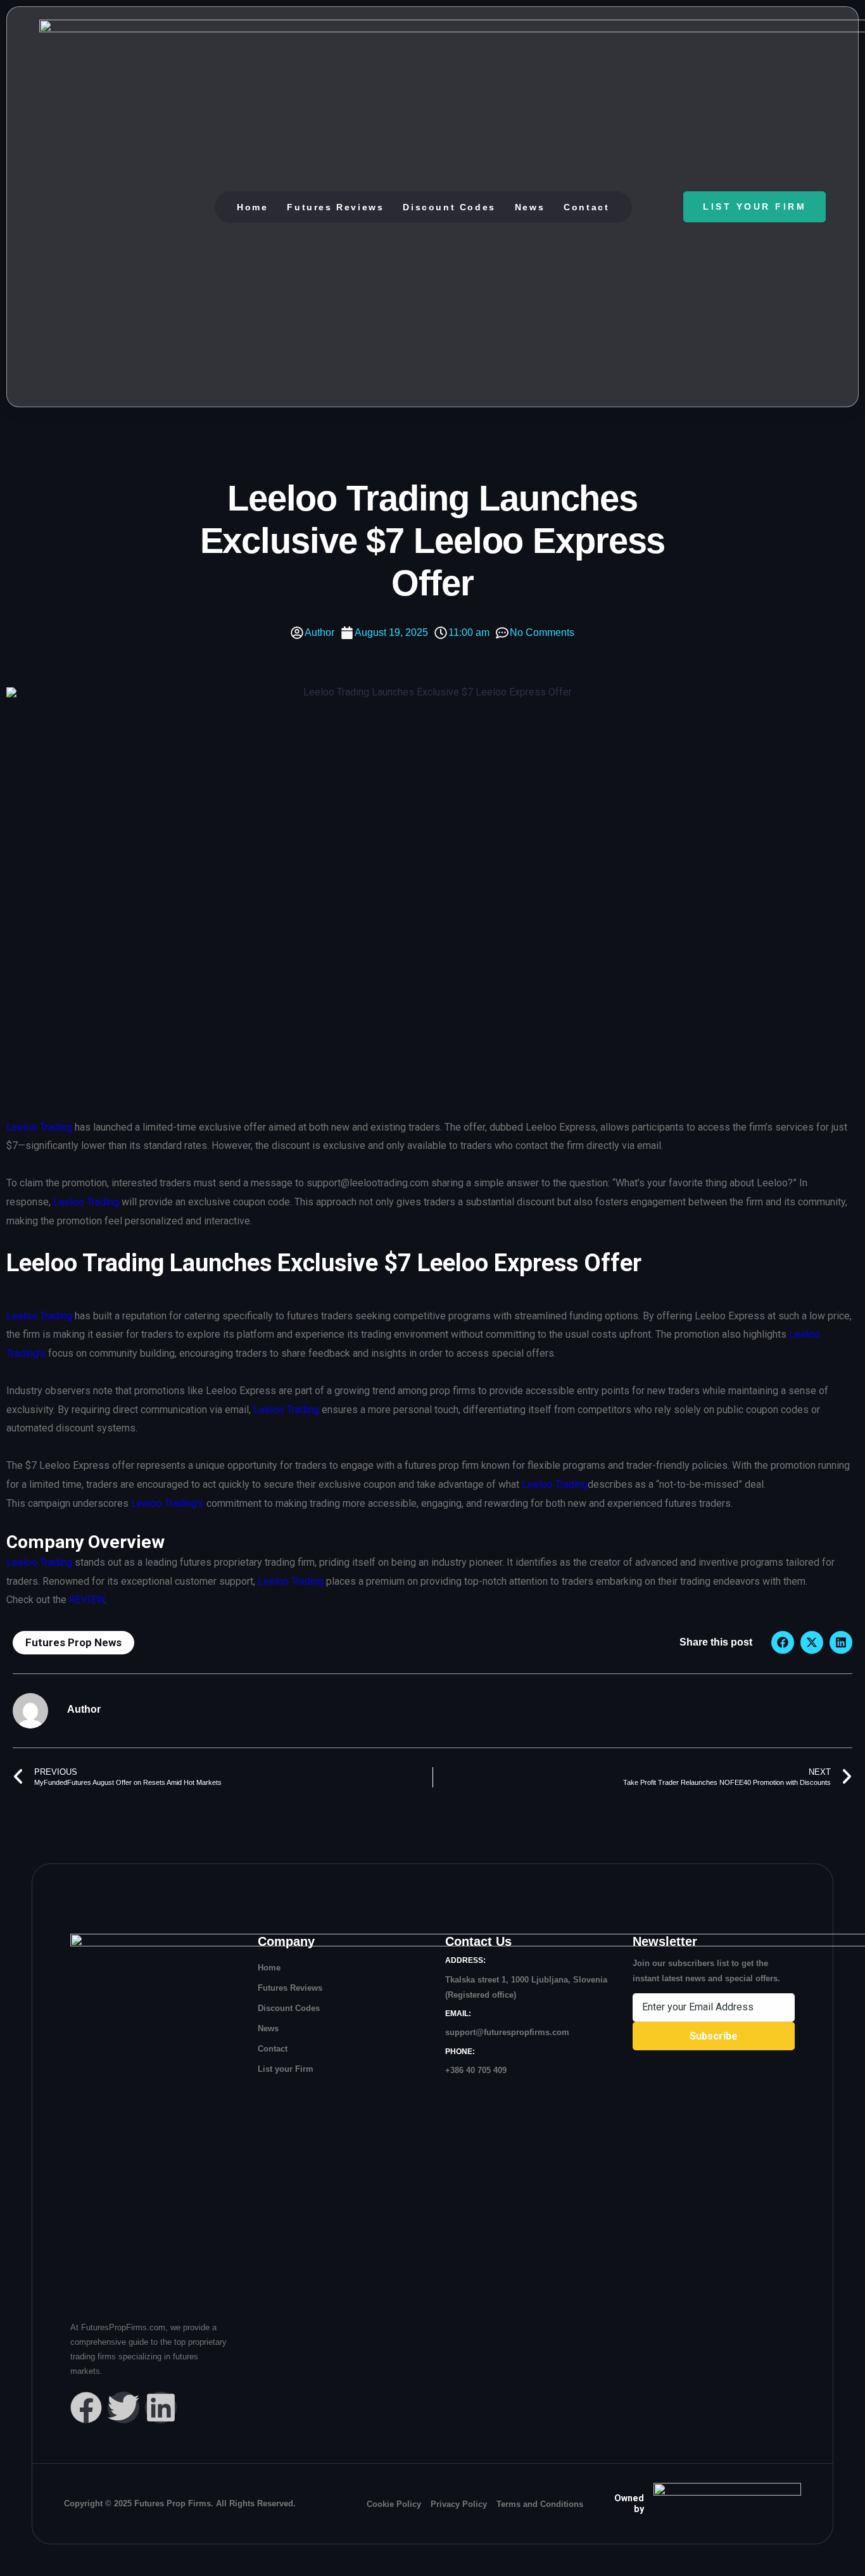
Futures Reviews (335, 207)
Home (252, 207)
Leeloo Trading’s (167, 1503)
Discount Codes (449, 207)
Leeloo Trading (39, 1127)
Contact (586, 207)
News (530, 207)
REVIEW (87, 1600)
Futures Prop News (73, 1642)
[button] (783, 1642)
